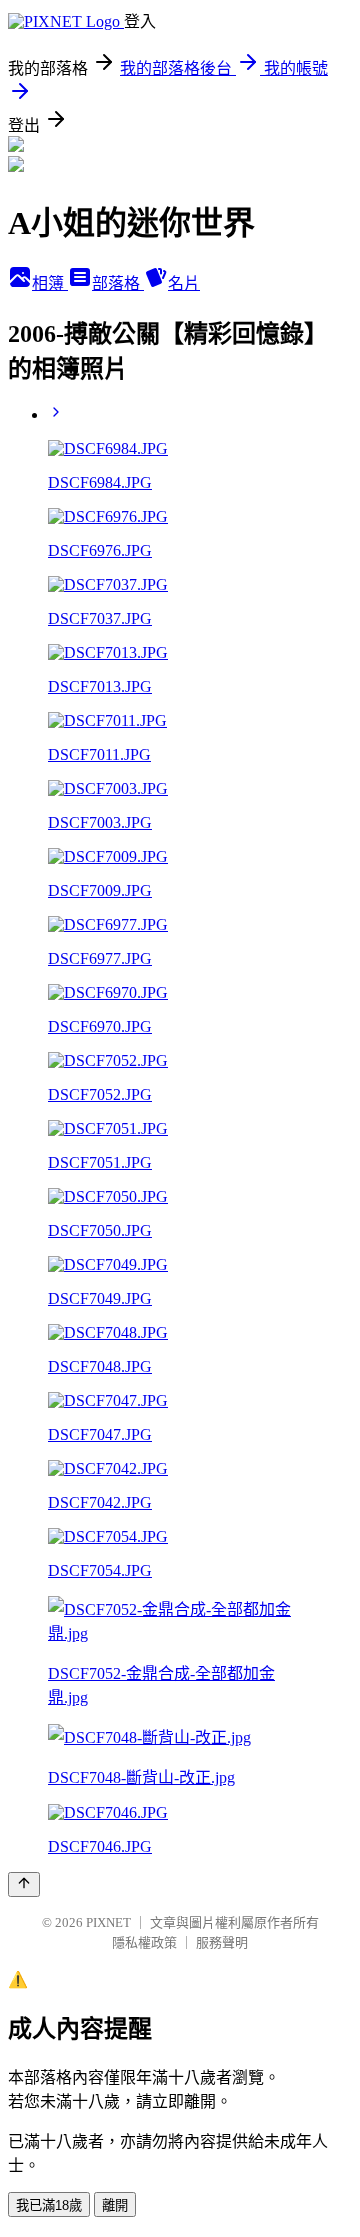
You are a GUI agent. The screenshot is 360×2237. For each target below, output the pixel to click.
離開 (115, 2205)
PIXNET (108, 1922)
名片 (184, 283)
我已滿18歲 (49, 2205)
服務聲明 (222, 1942)
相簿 (50, 283)
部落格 (118, 283)
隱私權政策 (144, 1942)
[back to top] (24, 1884)
